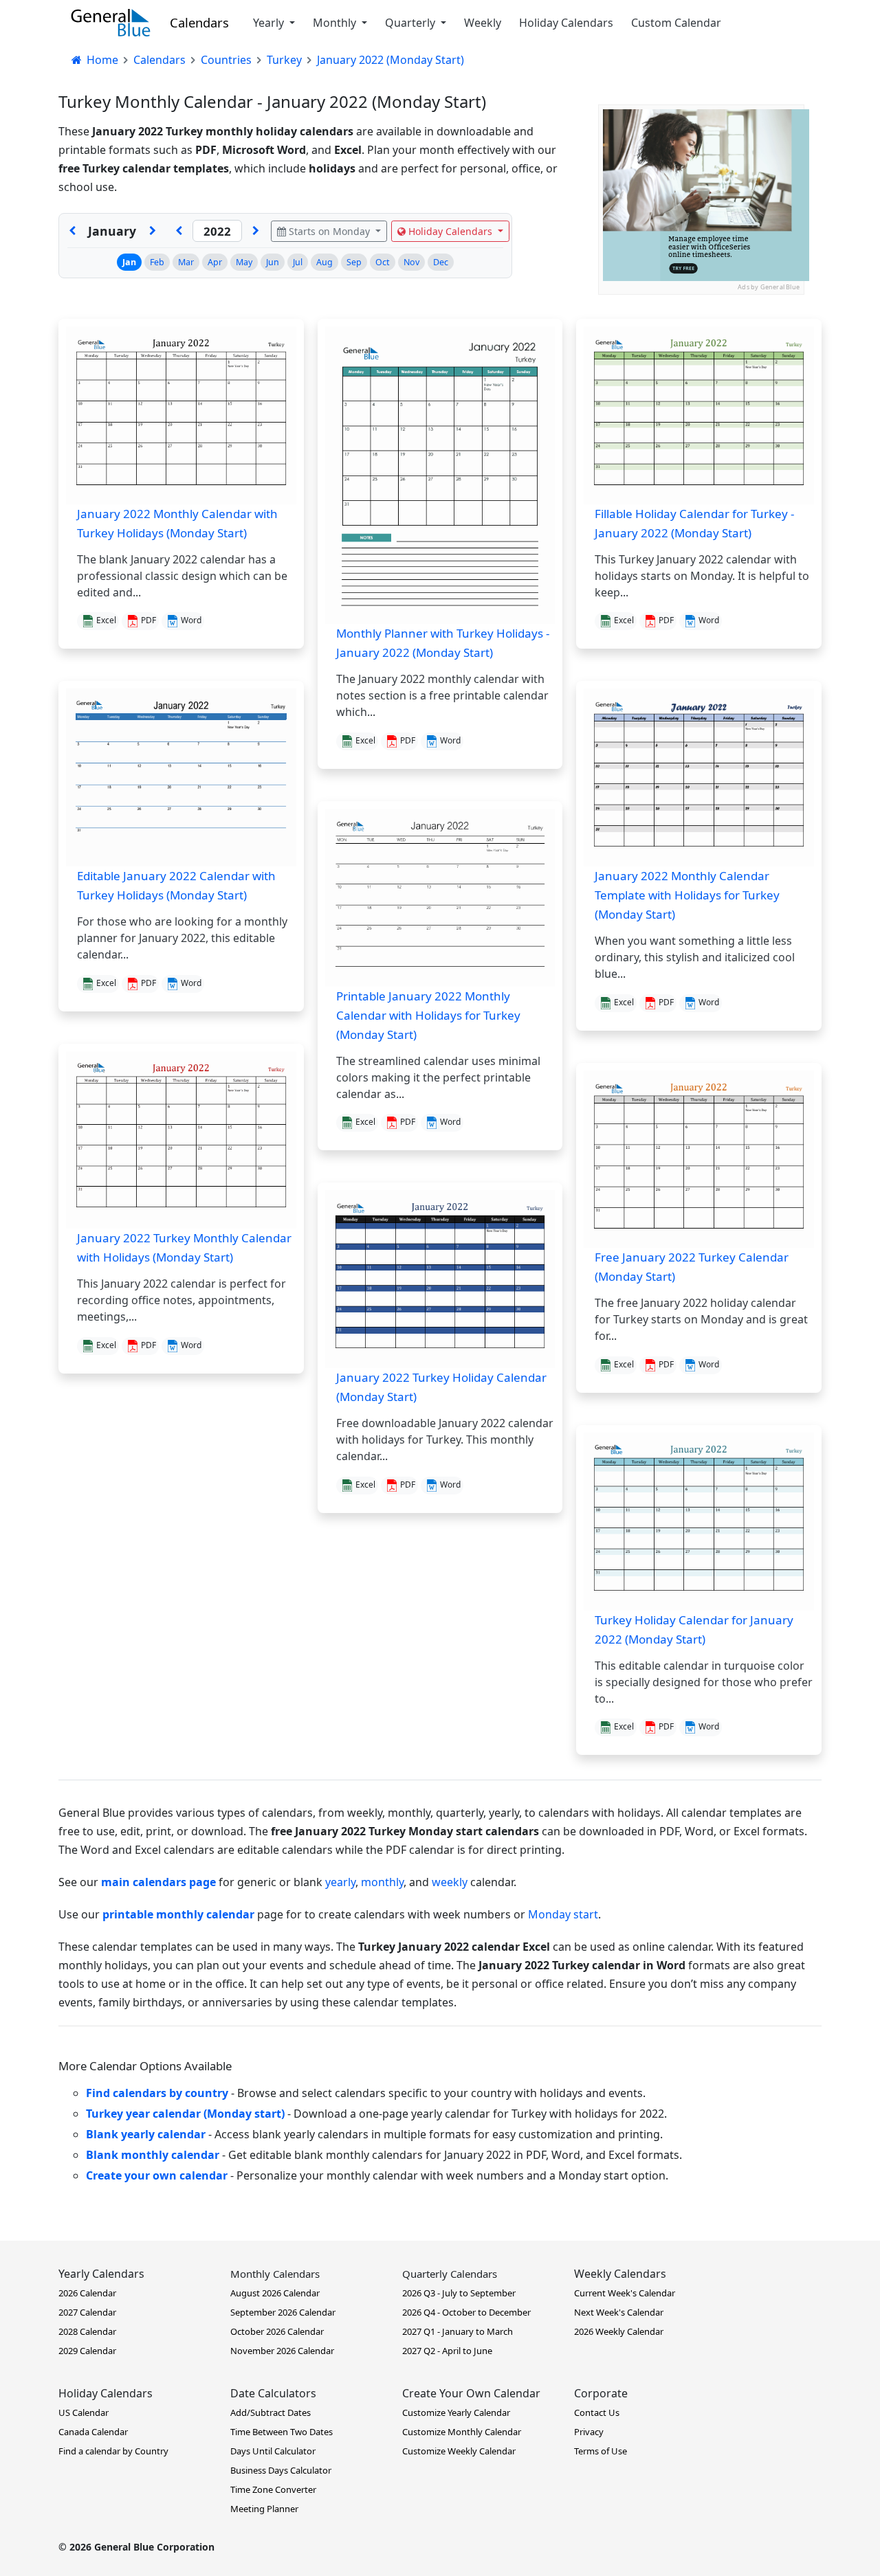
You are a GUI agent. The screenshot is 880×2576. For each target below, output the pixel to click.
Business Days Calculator (281, 2470)
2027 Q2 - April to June (447, 2351)
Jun (273, 262)
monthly (382, 1882)
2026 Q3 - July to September (459, 2293)
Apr (215, 262)
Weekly (483, 23)
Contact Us (597, 2412)
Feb (157, 262)
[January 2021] (179, 231)
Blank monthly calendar (153, 2155)
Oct (383, 262)
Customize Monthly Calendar (462, 2432)
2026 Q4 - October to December (466, 2312)
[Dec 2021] (72, 231)
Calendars (199, 22)
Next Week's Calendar (619, 2312)
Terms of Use (601, 2451)
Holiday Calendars (566, 23)
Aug (324, 262)
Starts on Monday (329, 231)
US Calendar (84, 2412)
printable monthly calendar (178, 1914)
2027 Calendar (87, 2312)
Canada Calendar (93, 2432)
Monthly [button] (336, 23)
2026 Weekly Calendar (619, 2331)
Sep (354, 262)
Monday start (563, 1914)
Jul (298, 262)
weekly (450, 1882)
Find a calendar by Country (113, 2451)
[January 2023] (256, 231)
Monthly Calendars (275, 2274)
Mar (186, 262)
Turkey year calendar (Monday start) (185, 2114)
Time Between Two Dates (282, 2432)
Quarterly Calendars (450, 2274)
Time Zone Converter (273, 2489)
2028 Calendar (87, 2331)
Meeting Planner (264, 2509)
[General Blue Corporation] (111, 23)
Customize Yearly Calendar (456, 2412)
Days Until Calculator (273, 2451)
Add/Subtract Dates (271, 2412)
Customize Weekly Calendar (459, 2451)
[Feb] (153, 231)
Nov (411, 262)
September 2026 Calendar (283, 2312)
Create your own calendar (157, 2175)
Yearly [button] (270, 23)
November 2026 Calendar (282, 2351)
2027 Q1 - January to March (458, 2331)
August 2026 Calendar (275, 2293)
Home (101, 60)
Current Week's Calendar (625, 2293)
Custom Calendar (676, 23)
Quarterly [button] (411, 23)
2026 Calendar (87, 2293)
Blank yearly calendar (146, 2134)
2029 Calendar (87, 2351)
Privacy (589, 2432)
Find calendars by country (157, 2093)
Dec (441, 262)
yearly (340, 1882)
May (244, 262)
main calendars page (158, 1882)
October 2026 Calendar (277, 2331)
